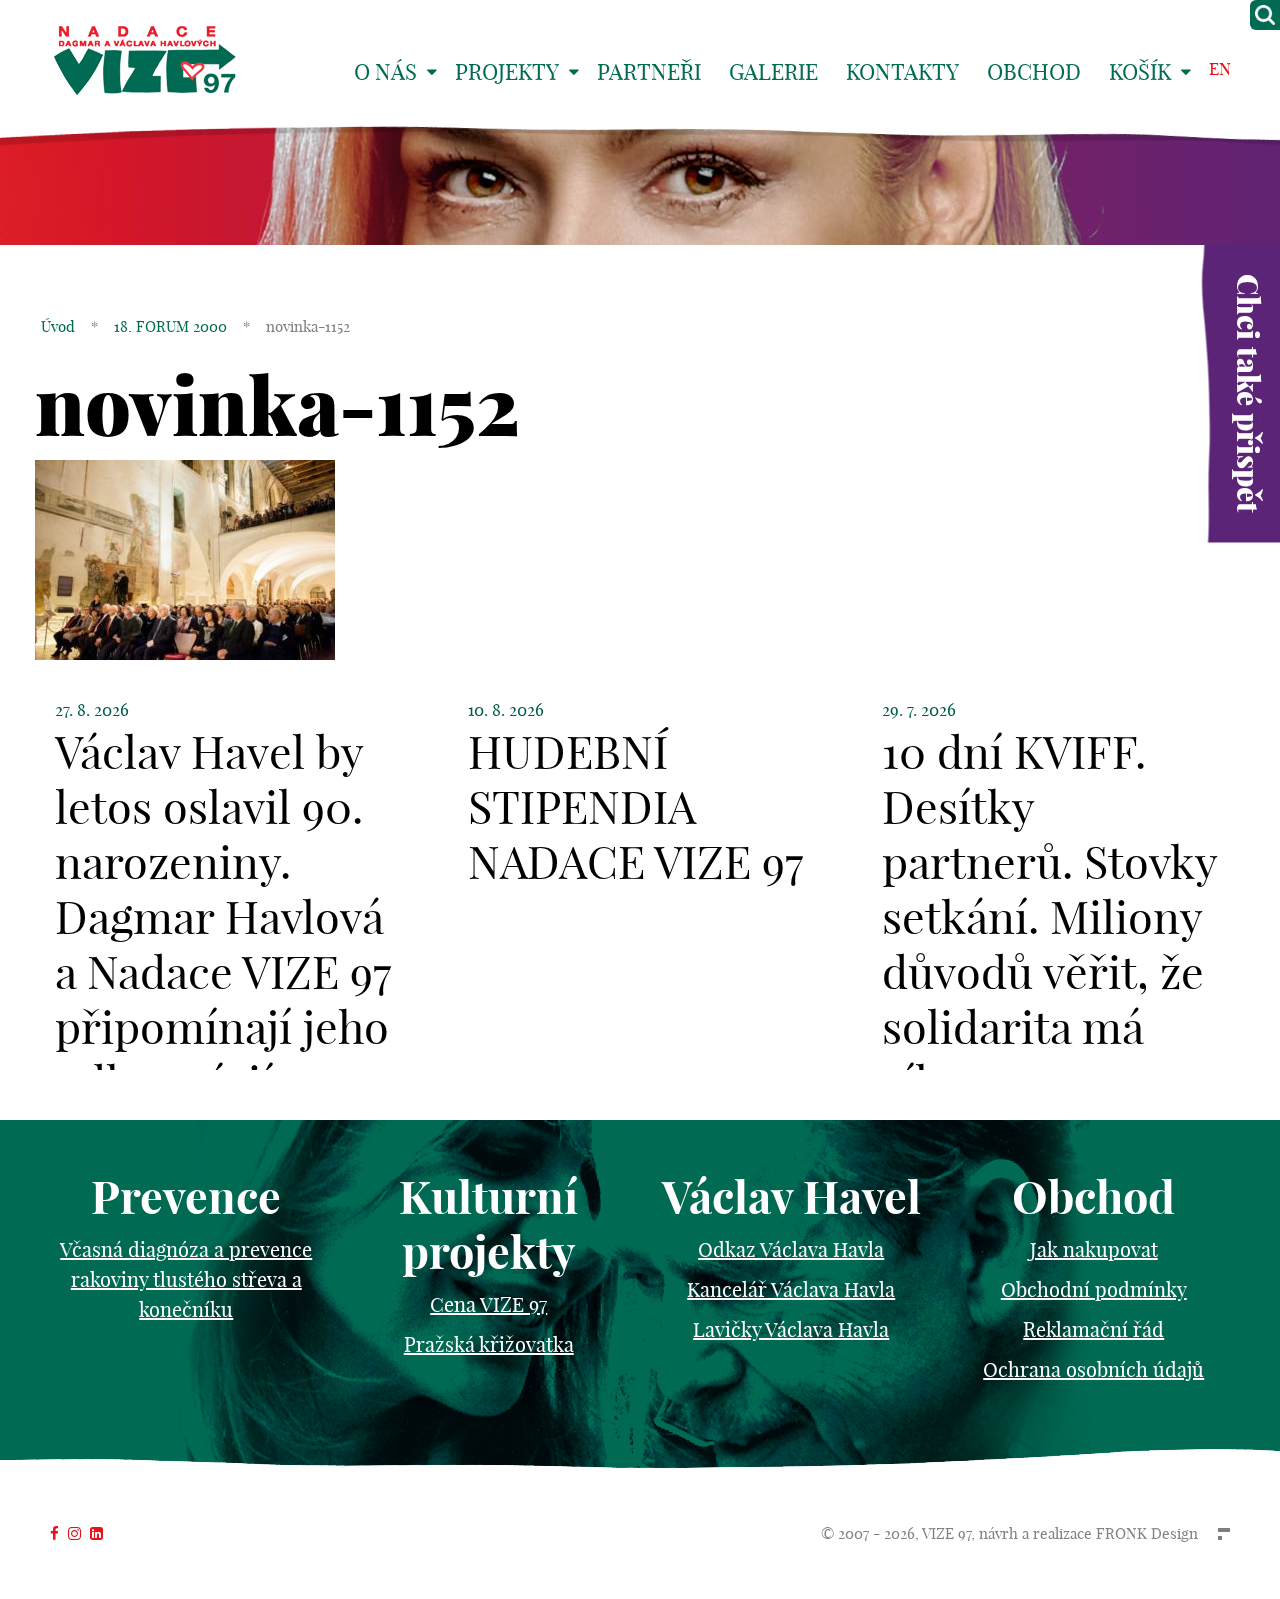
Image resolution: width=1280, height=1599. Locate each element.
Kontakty (902, 72)
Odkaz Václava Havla (791, 1249)
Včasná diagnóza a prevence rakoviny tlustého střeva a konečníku (186, 1279)
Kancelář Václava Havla (791, 1289)
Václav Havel (791, 1197)
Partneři (649, 72)
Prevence (186, 1197)
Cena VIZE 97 (488, 1304)
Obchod (1034, 72)
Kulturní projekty (488, 1225)
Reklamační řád (1093, 1329)
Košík (1140, 72)
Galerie (773, 72)
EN (1220, 68)
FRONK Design (1147, 1533)
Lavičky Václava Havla (791, 1329)
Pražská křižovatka (489, 1344)
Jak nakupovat (1094, 1249)
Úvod (58, 326)
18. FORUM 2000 (170, 326)
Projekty (507, 72)
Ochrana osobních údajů (1093, 1369)
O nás (385, 72)
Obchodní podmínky (1094, 1289)
